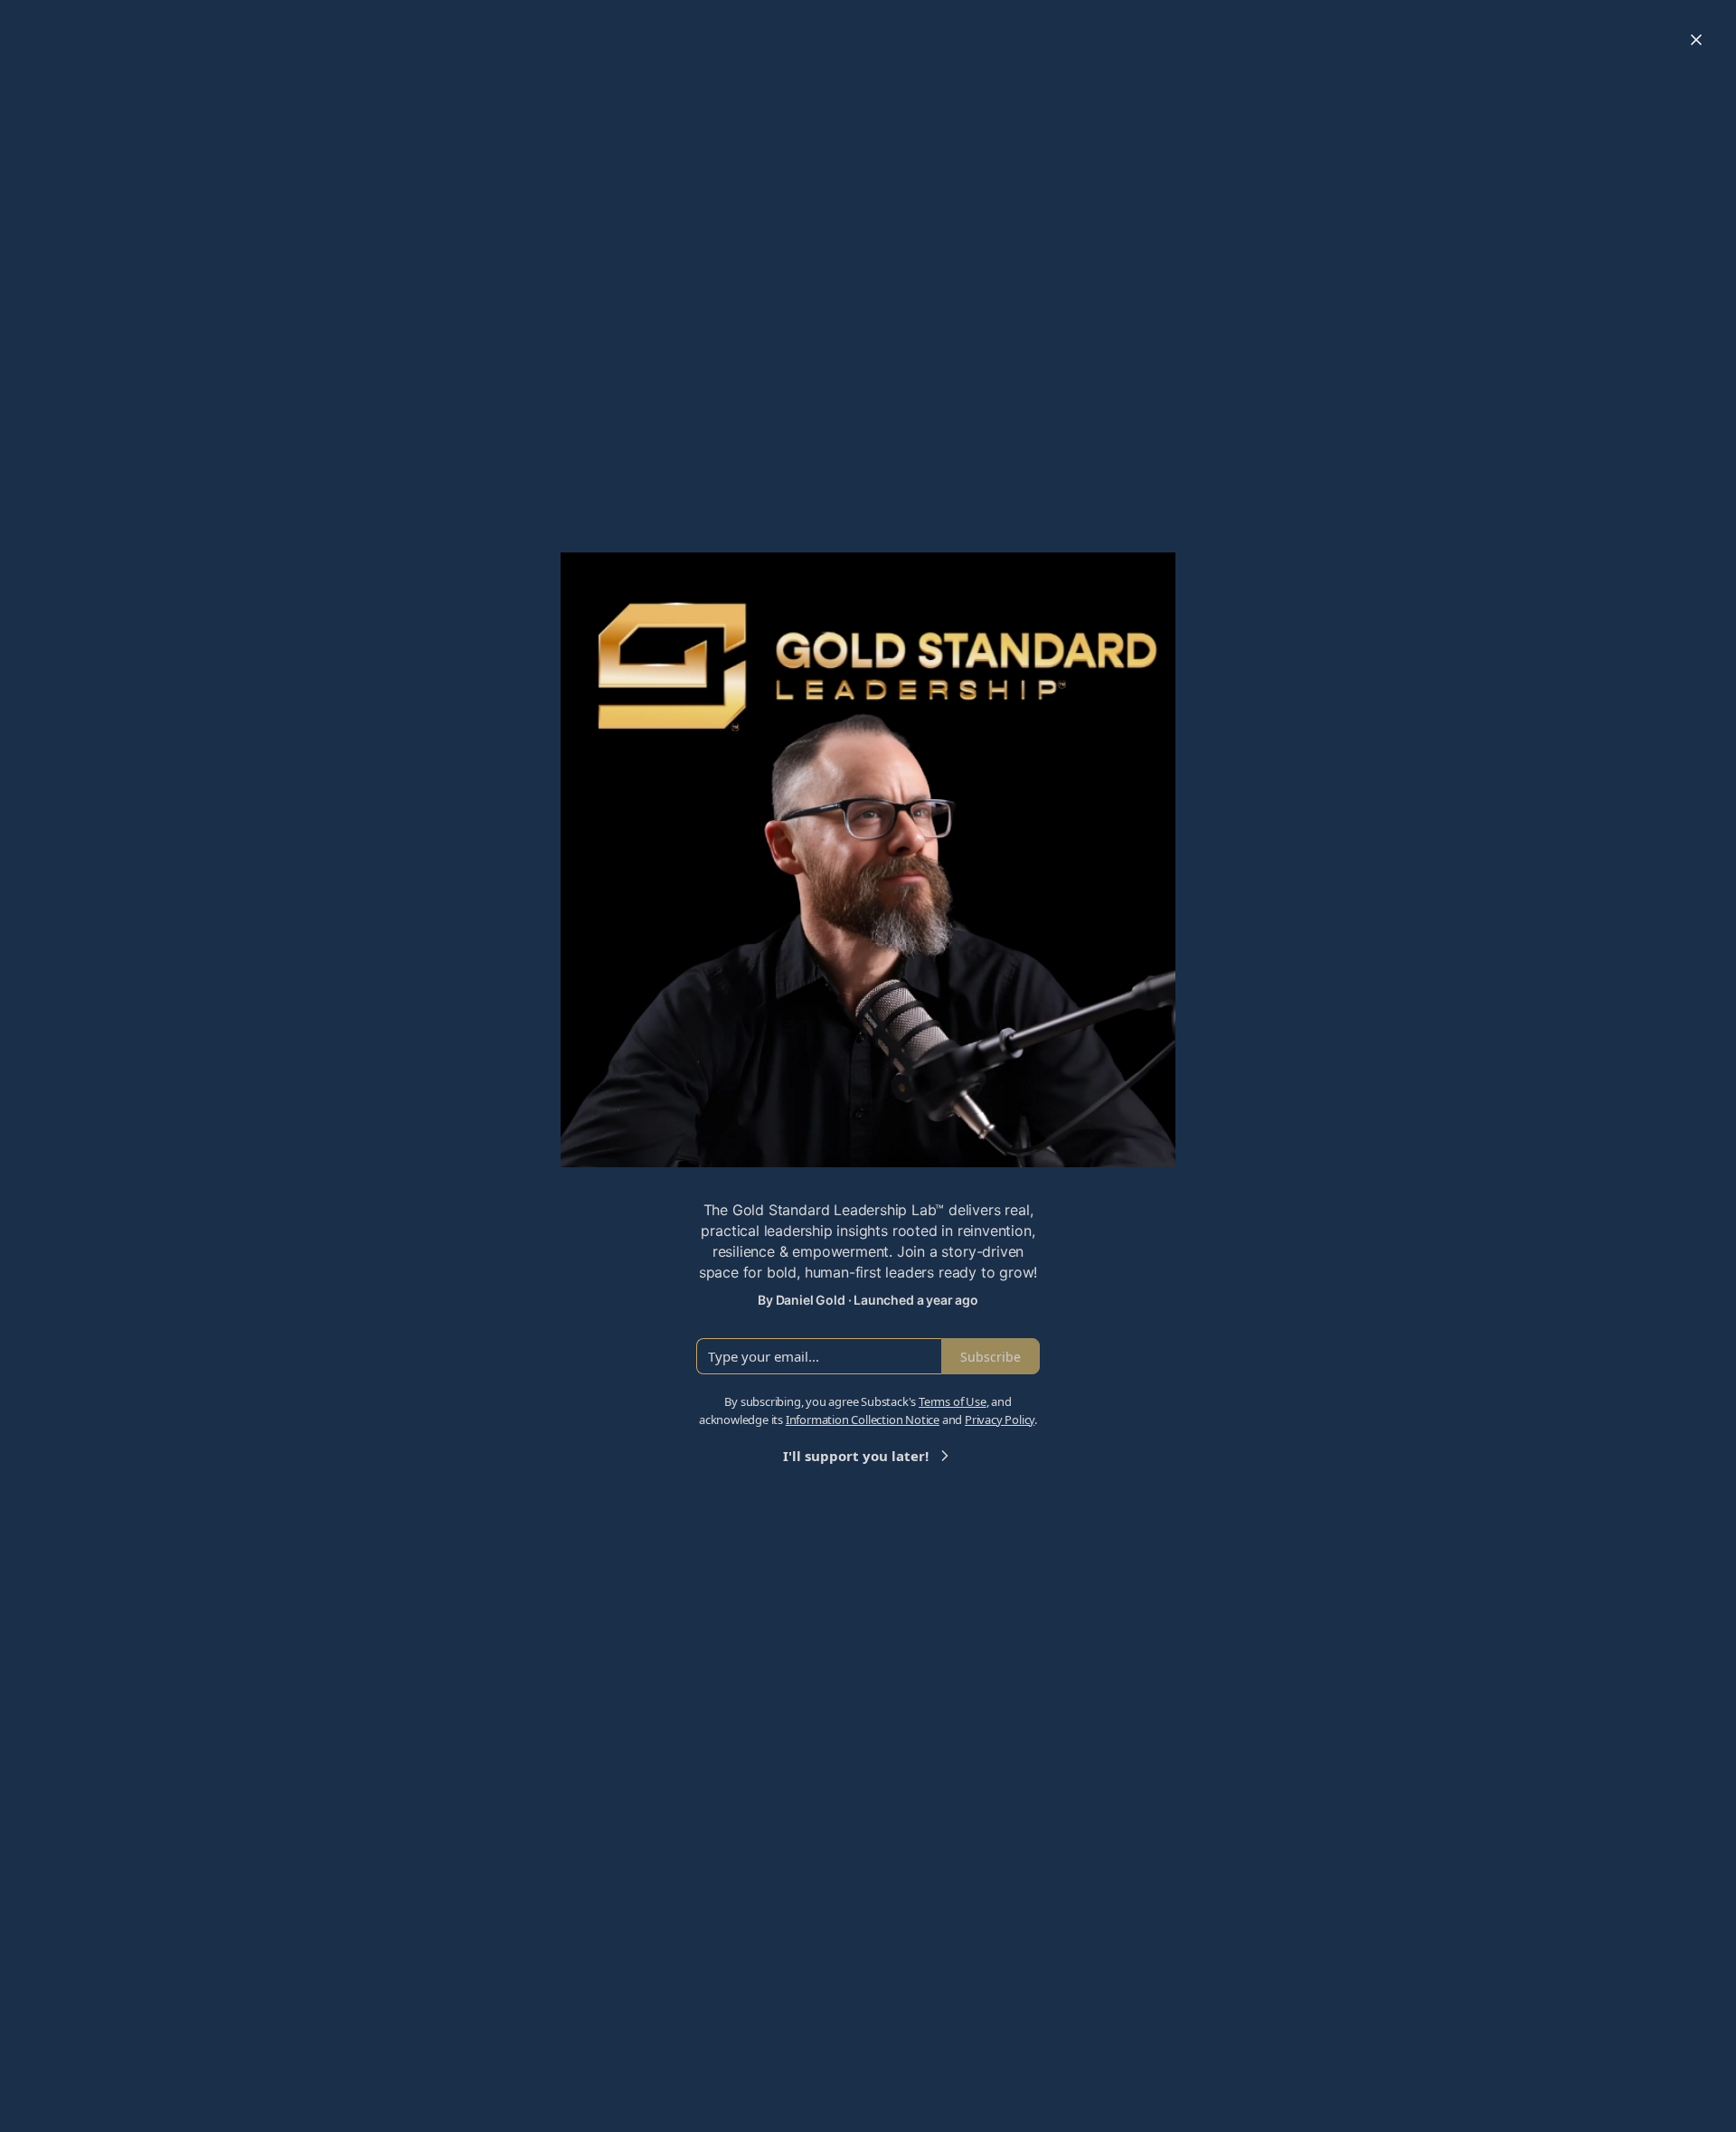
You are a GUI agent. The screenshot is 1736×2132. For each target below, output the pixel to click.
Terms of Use (953, 1401)
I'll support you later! (856, 1456)
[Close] (1696, 40)
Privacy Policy (1000, 1420)
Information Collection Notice (863, 1420)
